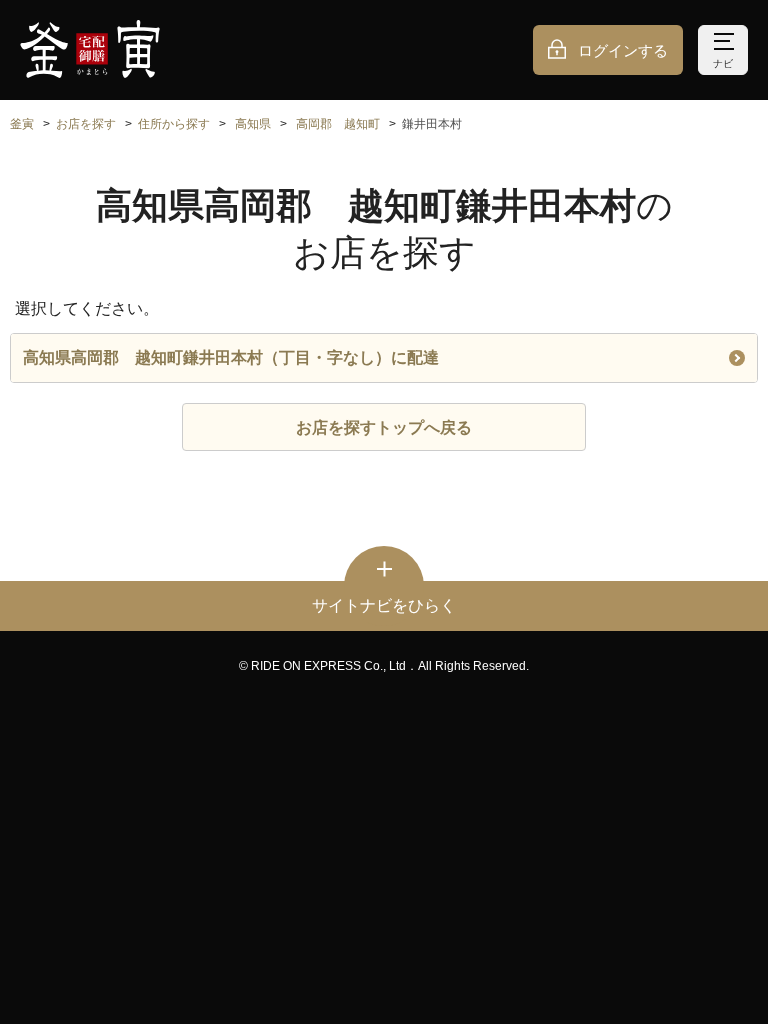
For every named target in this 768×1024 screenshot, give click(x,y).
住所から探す (174, 124)
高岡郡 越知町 (338, 124)
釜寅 (22, 124)
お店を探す (86, 124)
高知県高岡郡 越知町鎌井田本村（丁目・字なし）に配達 (231, 357)
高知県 (253, 124)
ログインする (623, 50)
